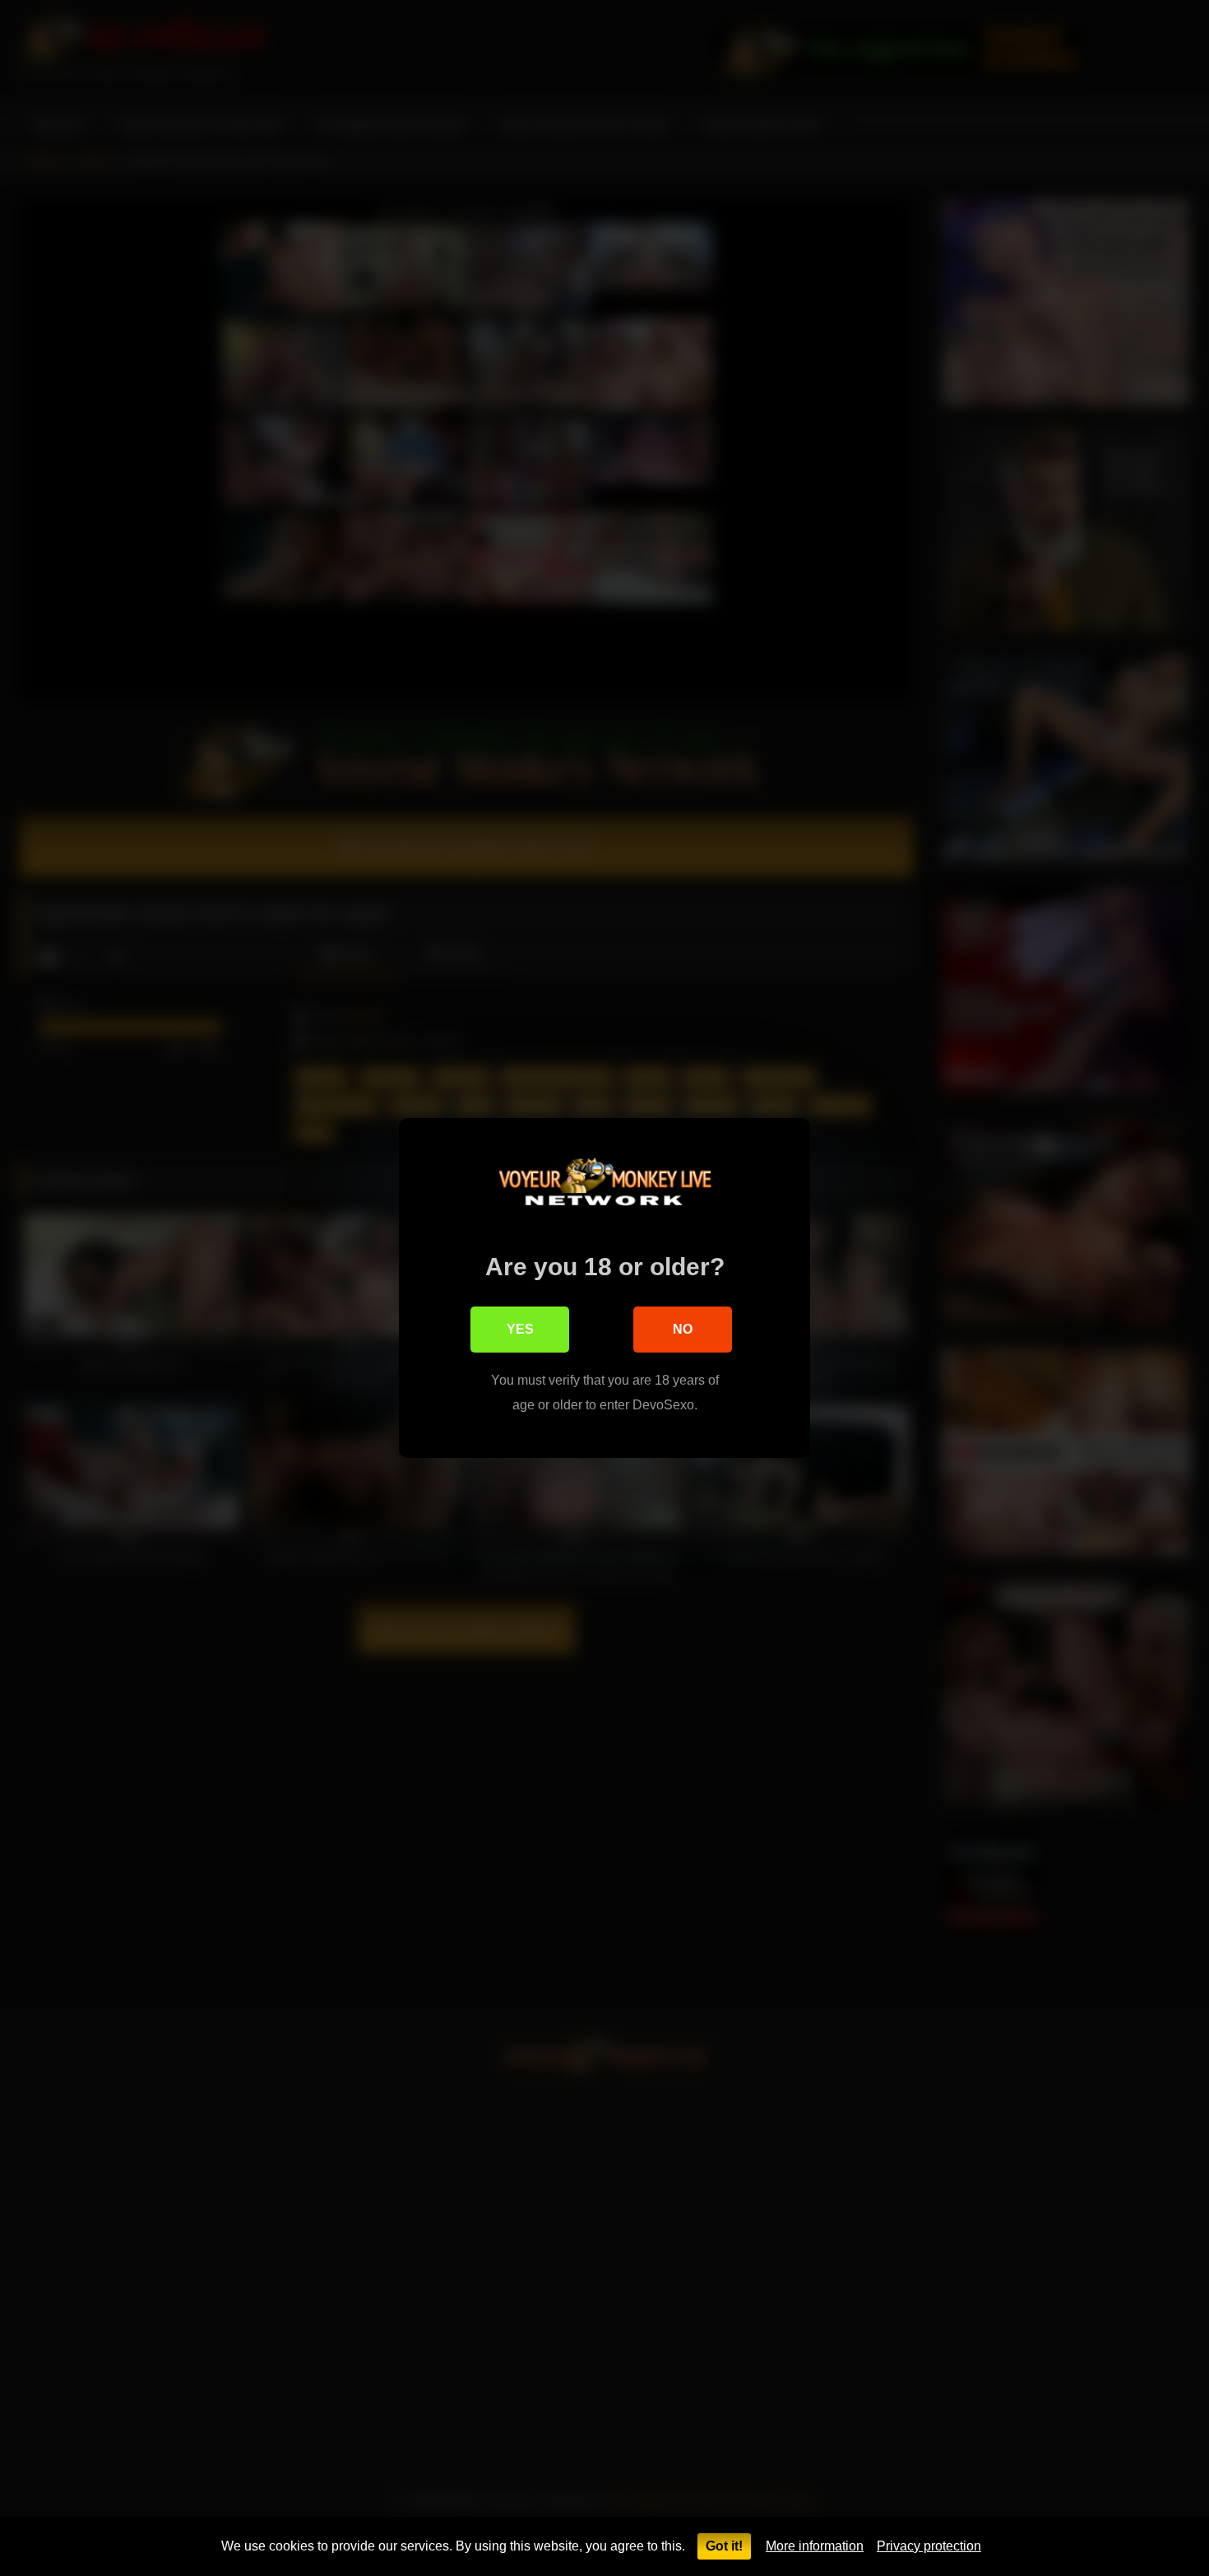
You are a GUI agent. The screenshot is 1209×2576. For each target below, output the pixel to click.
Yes (520, 1329)
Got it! (724, 2546)
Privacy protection (929, 2546)
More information (815, 2546)
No (683, 1329)
